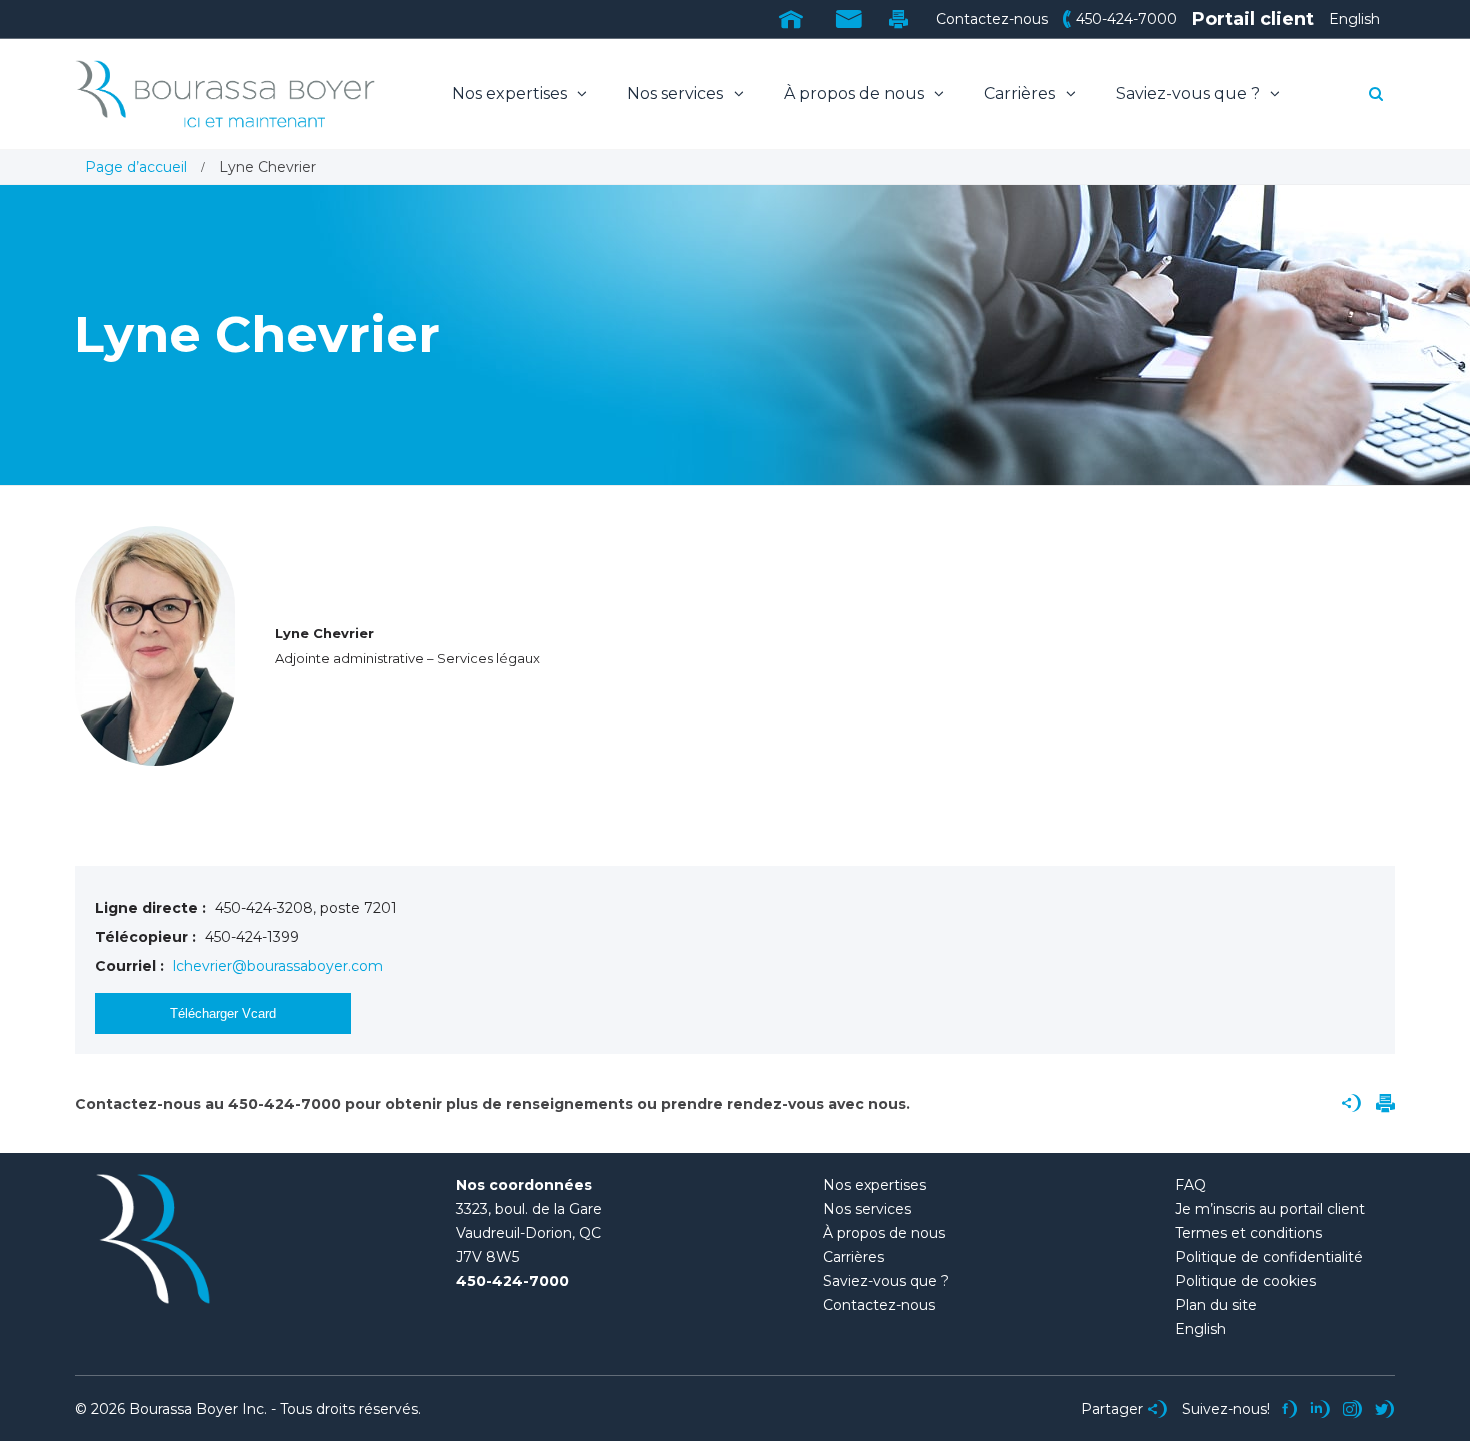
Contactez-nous (992, 19)
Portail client (1253, 19)
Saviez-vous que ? (1190, 93)
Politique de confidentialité (1269, 1257)
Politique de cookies (1245, 1281)
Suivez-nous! (1226, 1409)
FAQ (1190, 1185)
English (1354, 19)
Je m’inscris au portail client (1270, 1209)
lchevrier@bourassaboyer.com (278, 966)
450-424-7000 (1126, 19)
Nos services (677, 93)
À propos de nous (856, 93)
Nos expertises (511, 93)
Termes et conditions (1248, 1233)
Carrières (1021, 93)
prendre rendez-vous (742, 1104)
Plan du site (1216, 1305)
